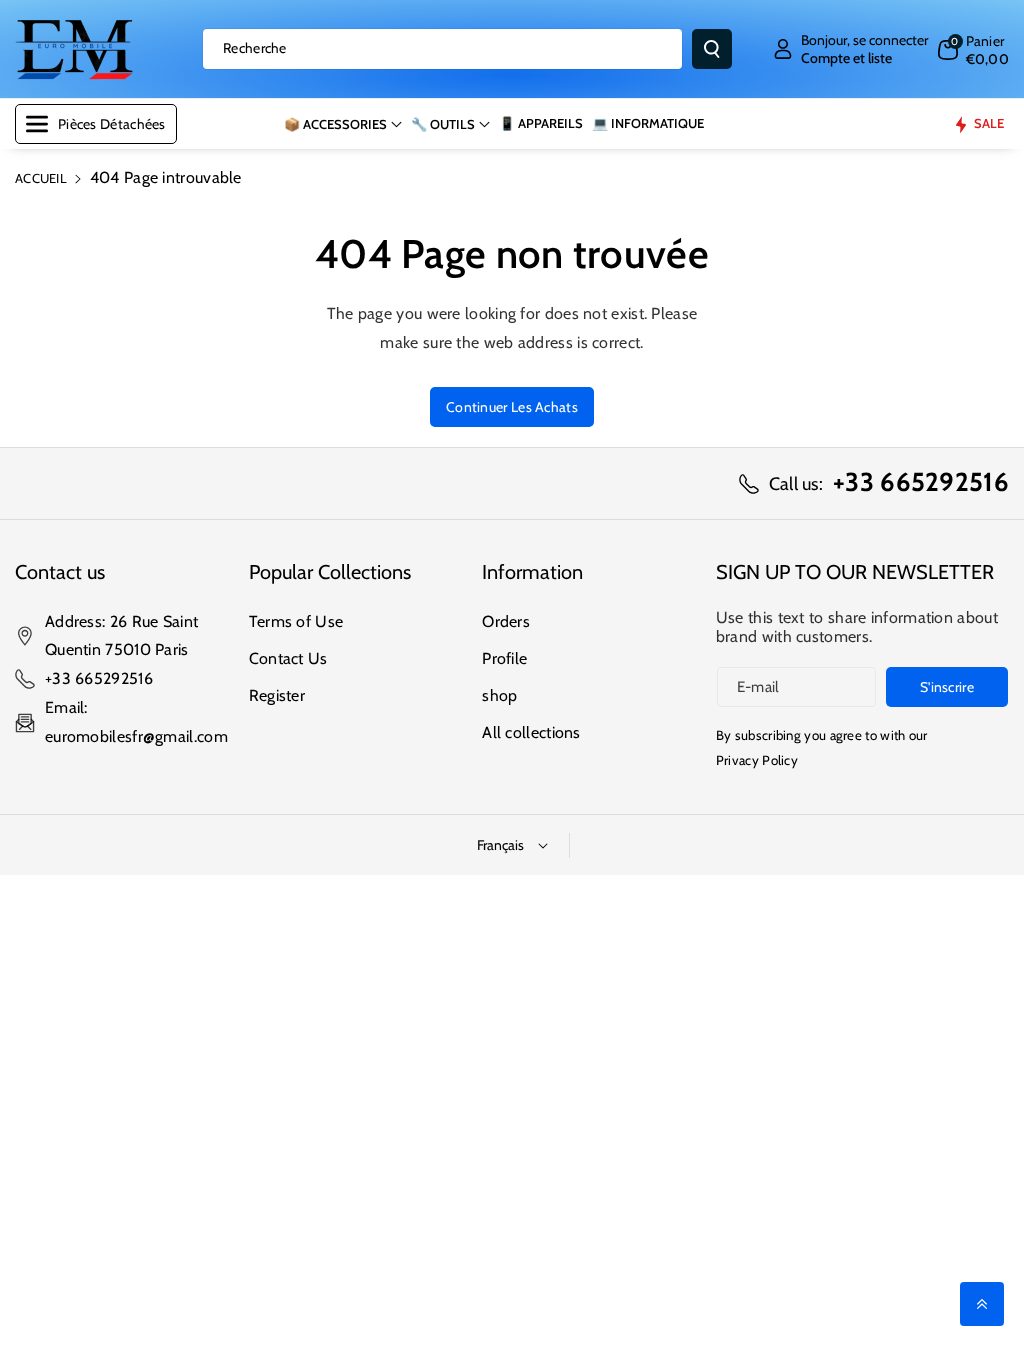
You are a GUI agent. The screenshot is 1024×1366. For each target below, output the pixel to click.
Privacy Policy (757, 760)
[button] (974, 49)
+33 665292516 (99, 678)
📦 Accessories (335, 124)
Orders (506, 621)
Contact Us (288, 658)
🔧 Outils (443, 124)
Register (277, 695)
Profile (504, 658)
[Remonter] (982, 1304)
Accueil (41, 178)
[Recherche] (712, 49)
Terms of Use (296, 621)
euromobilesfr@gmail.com (136, 736)
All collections (531, 732)
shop (499, 695)
